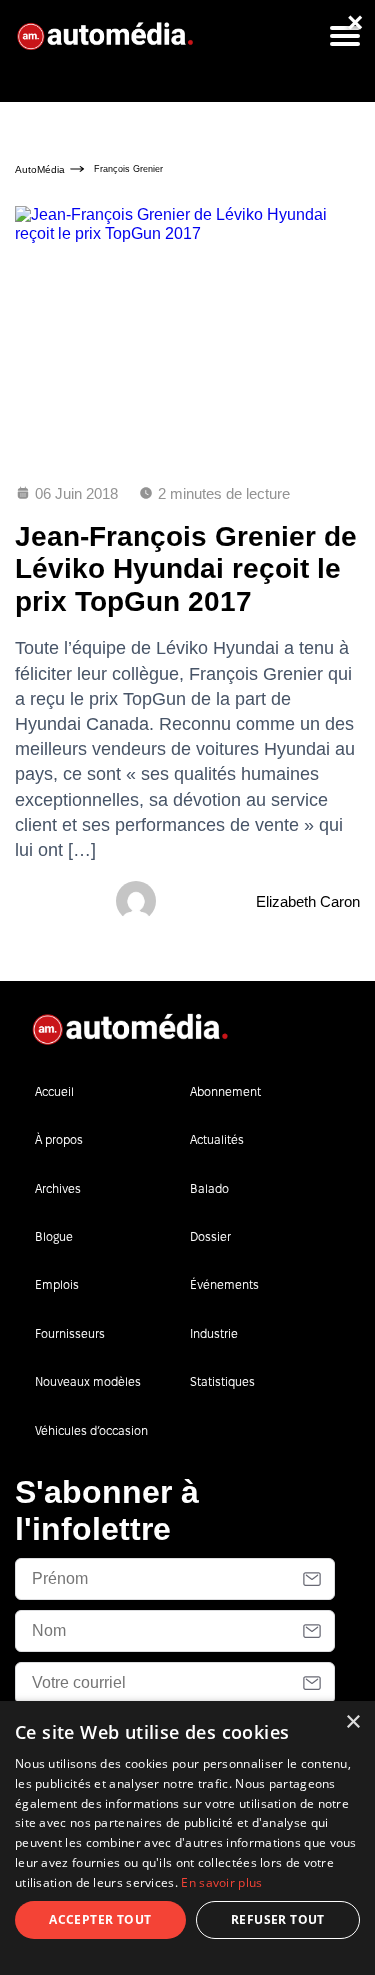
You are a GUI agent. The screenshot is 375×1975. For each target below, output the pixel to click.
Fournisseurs (70, 1333)
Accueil (54, 1091)
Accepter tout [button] (100, 1919)
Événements (224, 1284)
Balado (209, 1188)
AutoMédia (40, 169)
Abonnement (225, 1091)
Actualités (217, 1139)
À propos (59, 1139)
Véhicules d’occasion (91, 1430)
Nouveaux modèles (88, 1381)
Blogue (54, 1236)
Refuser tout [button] (278, 1919)
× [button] (352, 1722)
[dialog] (187, 1838)
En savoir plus (221, 1882)
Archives (58, 1188)
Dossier (210, 1236)
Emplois (57, 1284)
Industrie (214, 1333)
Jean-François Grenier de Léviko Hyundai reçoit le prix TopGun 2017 (186, 568)
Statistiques (222, 1381)
